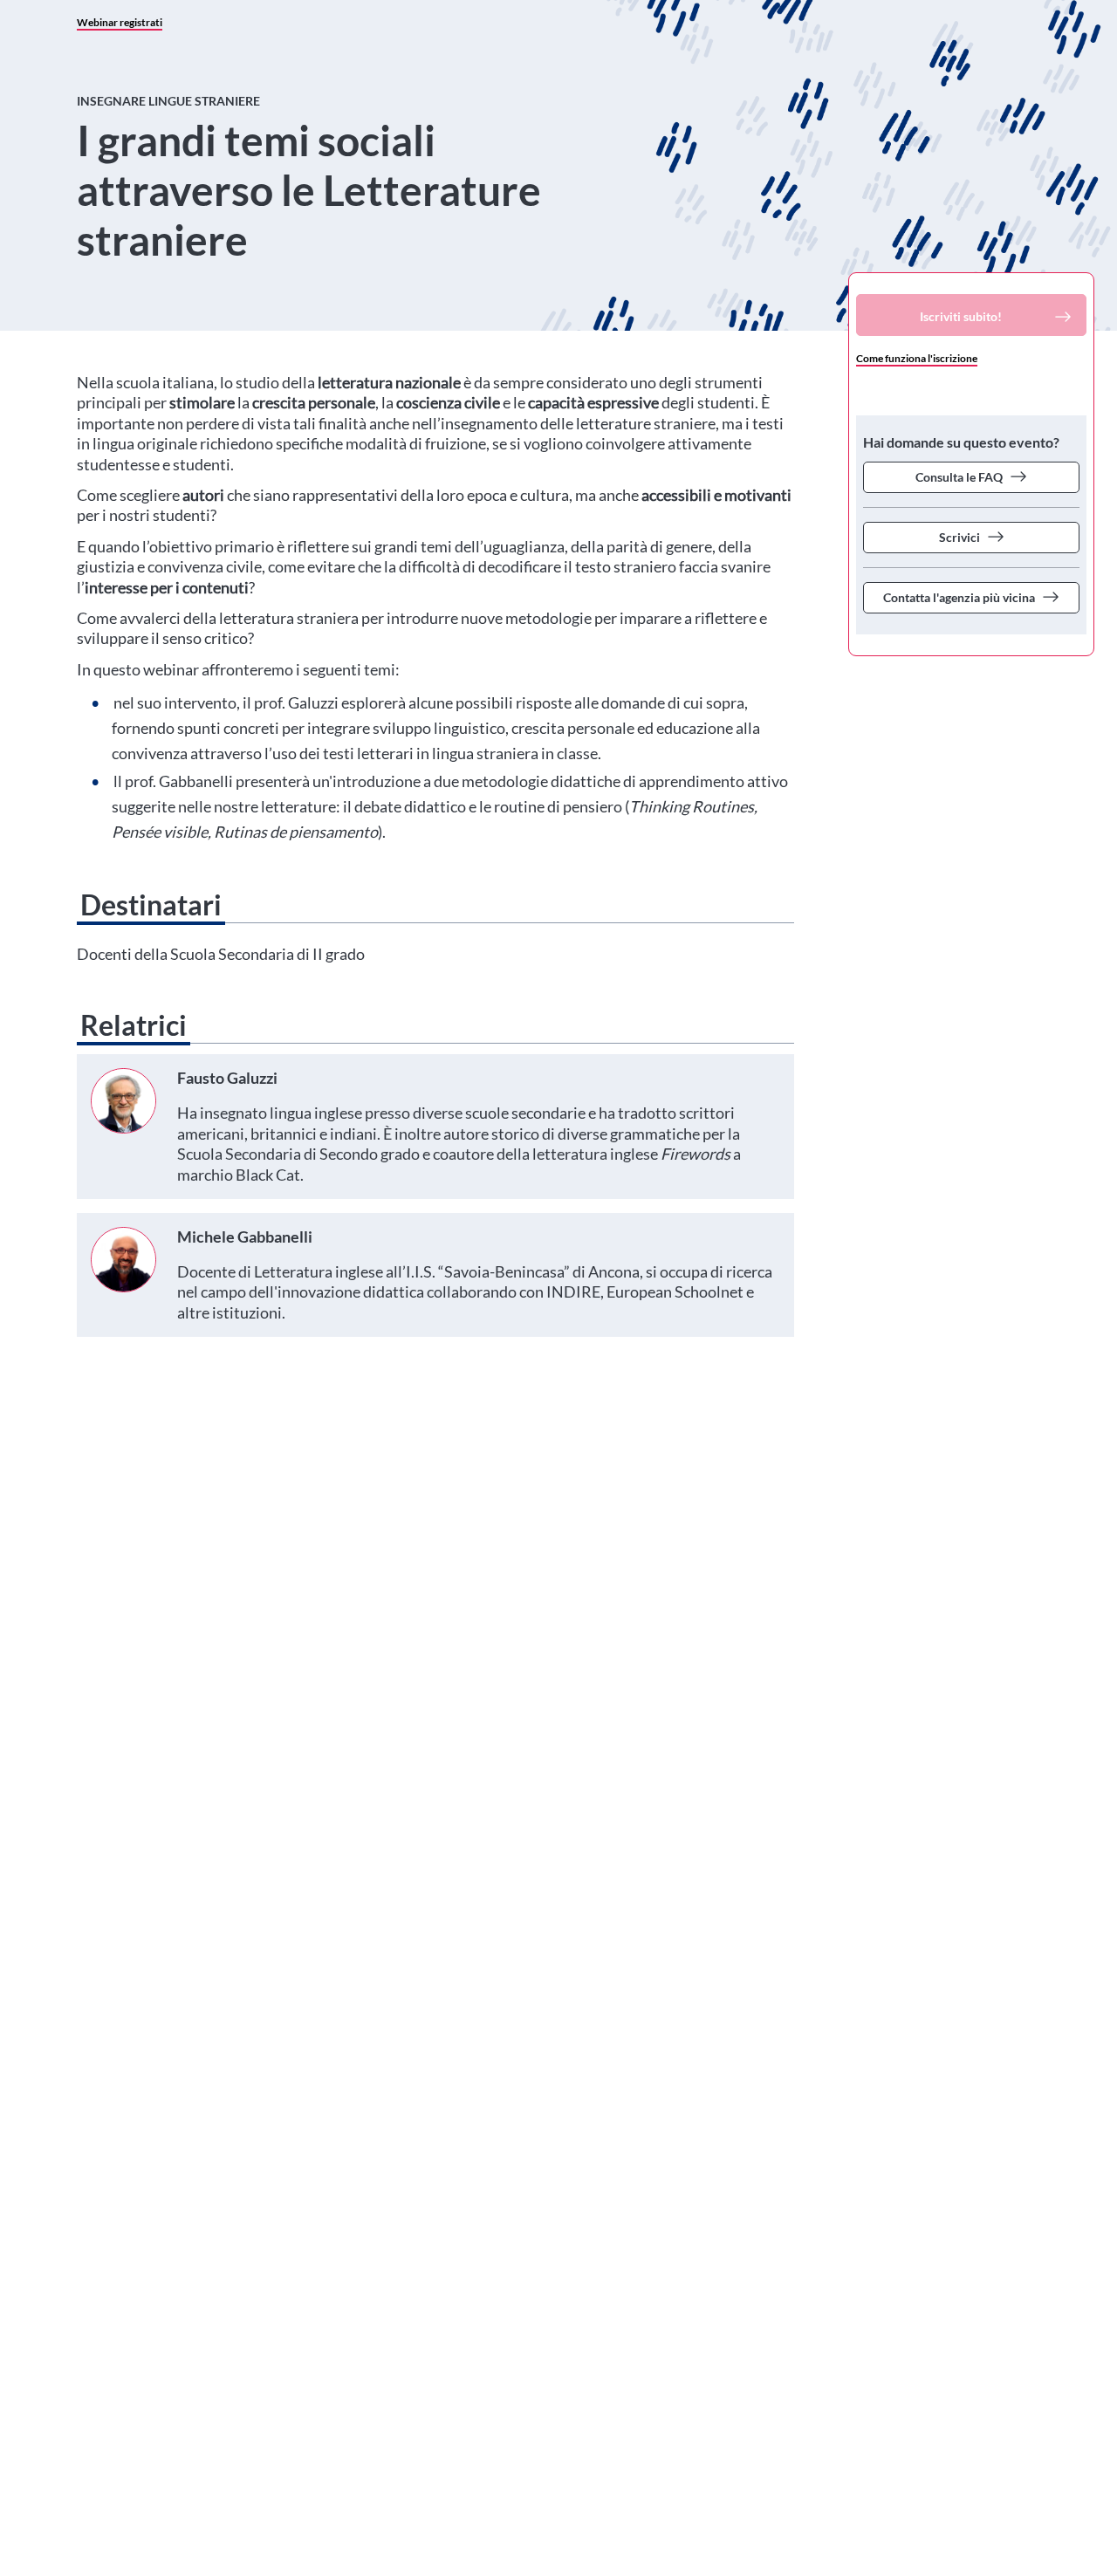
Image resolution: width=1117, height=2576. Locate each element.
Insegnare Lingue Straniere (168, 101)
